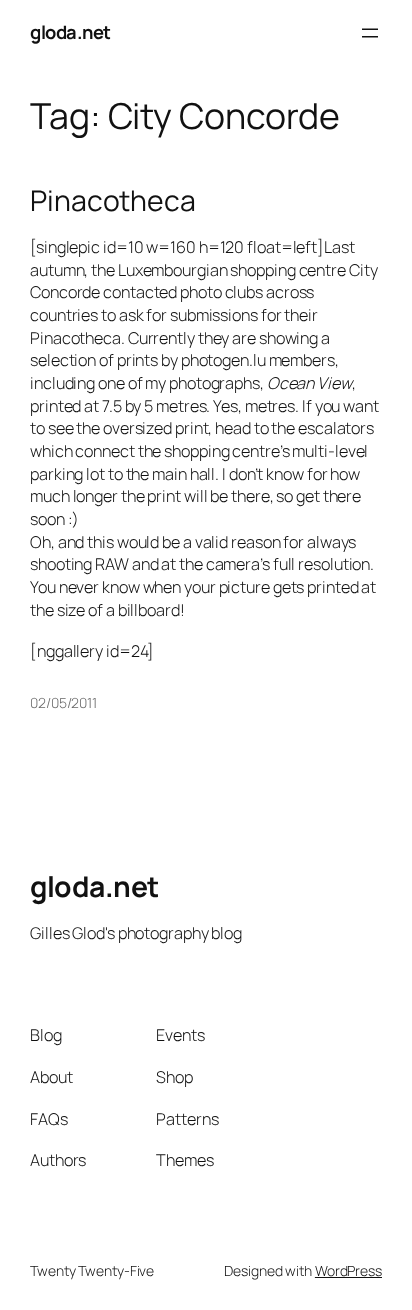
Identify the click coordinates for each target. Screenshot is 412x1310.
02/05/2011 (63, 702)
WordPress (348, 1270)
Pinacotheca (113, 201)
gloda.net (70, 32)
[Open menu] (370, 33)
